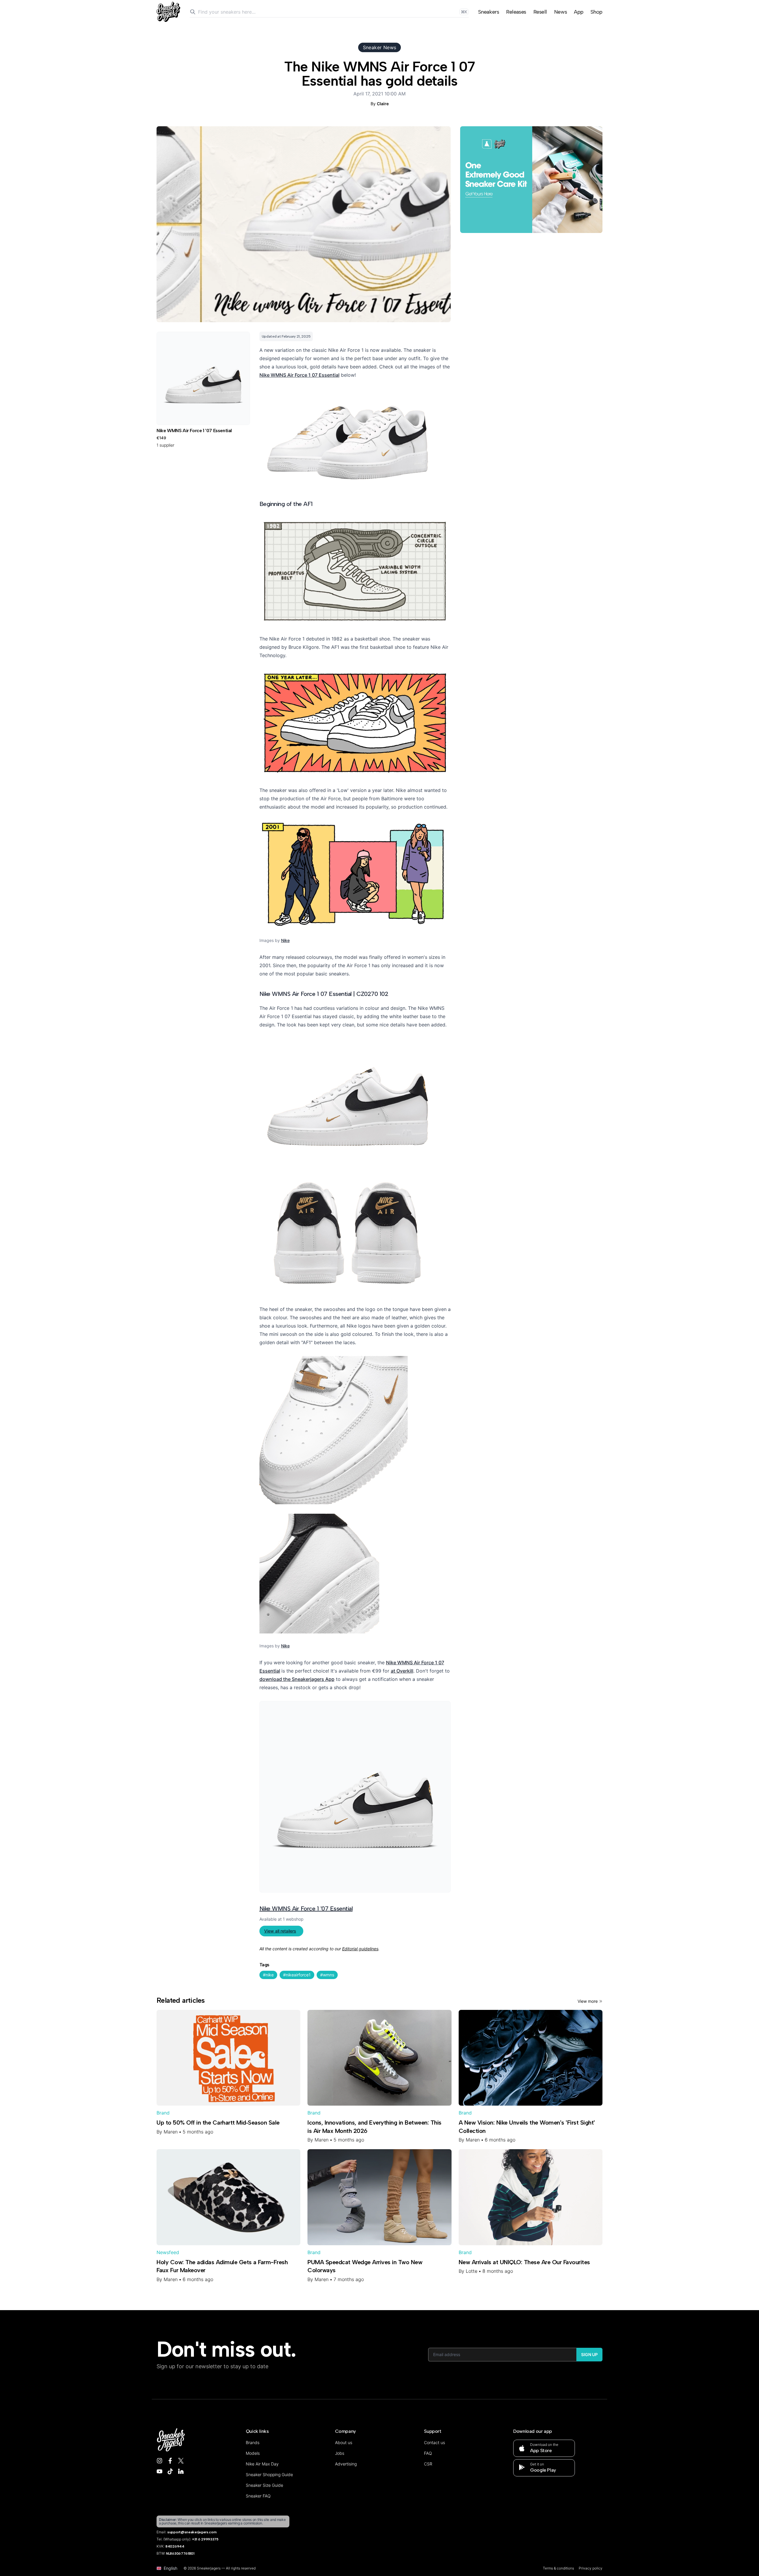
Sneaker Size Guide (264, 2485)
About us (344, 2442)
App (579, 12)
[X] (181, 2461)
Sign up (589, 2354)
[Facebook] (170, 2461)
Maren (171, 2132)
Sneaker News (380, 47)
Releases (516, 12)
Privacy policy (591, 2568)
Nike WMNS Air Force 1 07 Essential (299, 375)
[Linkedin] (181, 2471)
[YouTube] (160, 2471)
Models (253, 2453)
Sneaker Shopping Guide (269, 2474)
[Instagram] (160, 2461)
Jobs (340, 2453)
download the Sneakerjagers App (297, 1679)
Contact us (434, 2442)
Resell (540, 12)
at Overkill (402, 1671)
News (561, 12)
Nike (285, 940)
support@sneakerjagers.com (192, 2532)
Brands (253, 2442)
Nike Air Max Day (262, 2464)
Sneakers (489, 12)
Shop (597, 12)
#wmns (327, 1975)
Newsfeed (168, 2252)
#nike (268, 1975)
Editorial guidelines (360, 1949)
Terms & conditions (558, 2568)
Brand (163, 2113)
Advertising (346, 2464)
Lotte (472, 2271)
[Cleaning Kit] (531, 180)
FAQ (428, 2453)
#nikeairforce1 (297, 1975)
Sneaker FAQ (258, 2496)
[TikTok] (170, 2471)
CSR (428, 2464)
